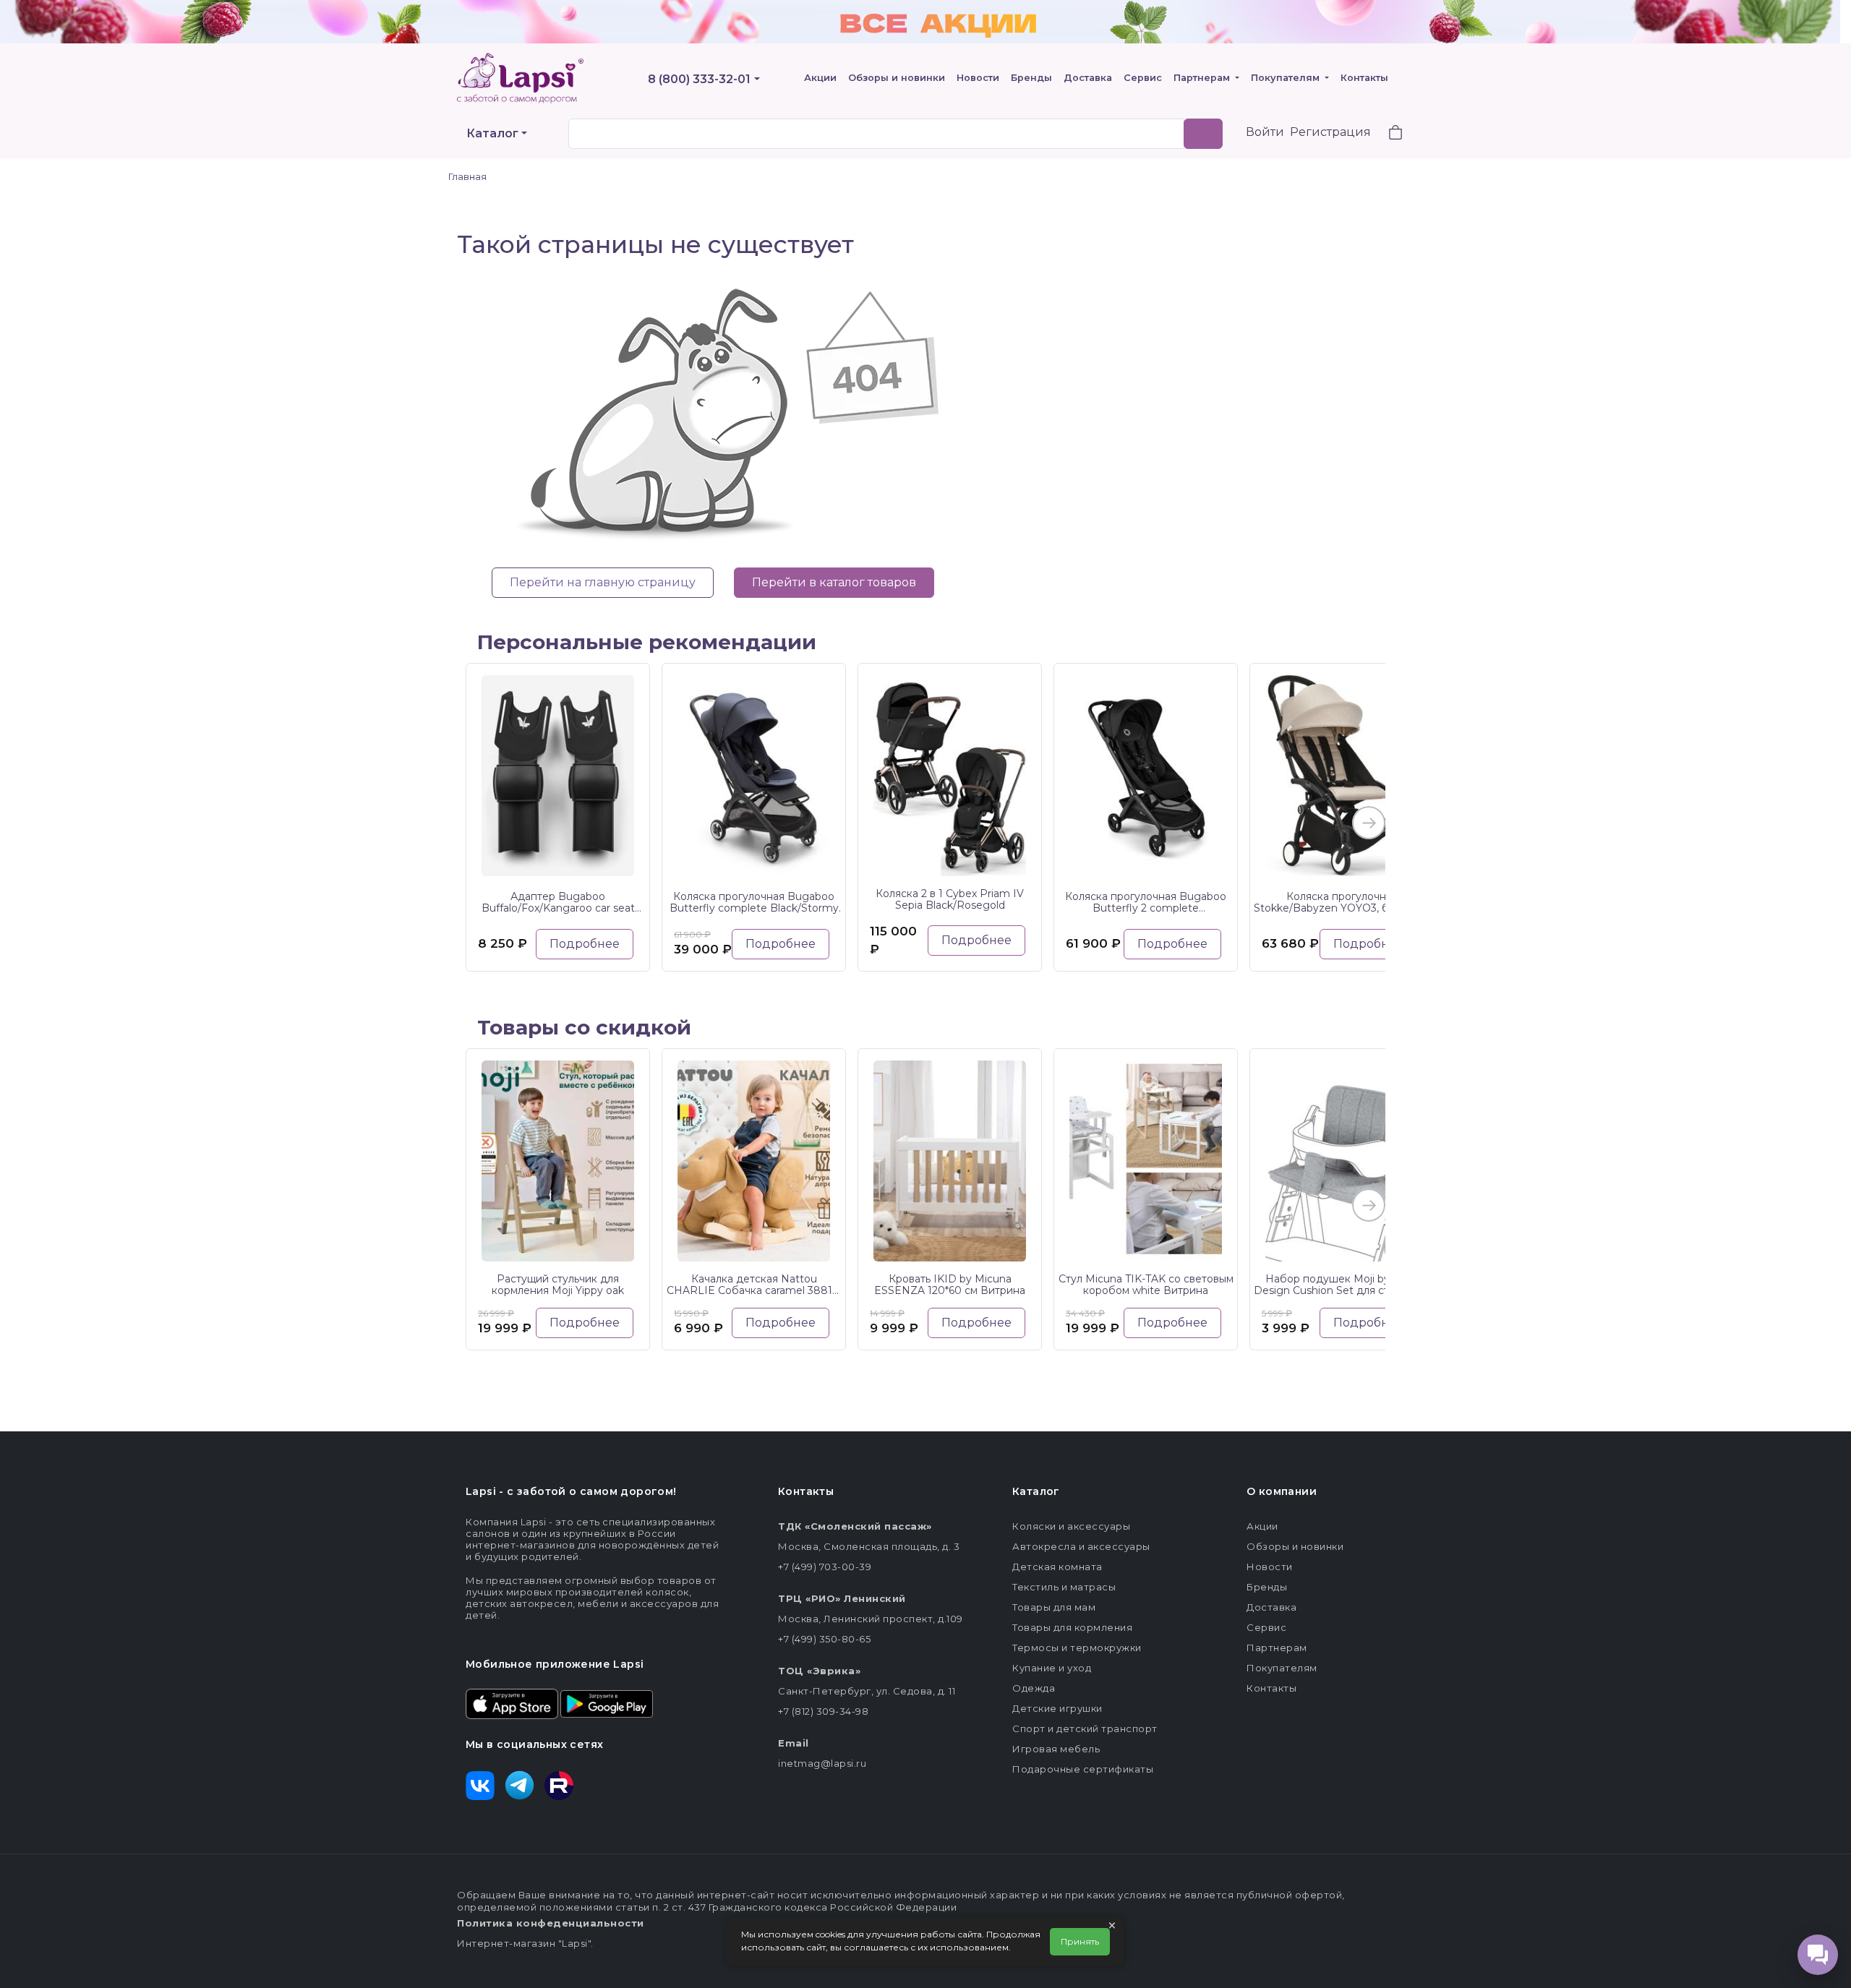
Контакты (1364, 78)
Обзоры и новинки (897, 78)
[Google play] (607, 1702)
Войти (1265, 132)
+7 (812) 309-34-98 (823, 1711)
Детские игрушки (1057, 1708)
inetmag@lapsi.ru (822, 1763)
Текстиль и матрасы (1064, 1587)
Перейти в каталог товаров (834, 582)
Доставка (1088, 78)
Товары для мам (1054, 1607)
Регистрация (1330, 132)
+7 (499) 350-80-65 (824, 1639)
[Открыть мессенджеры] (1818, 1955)
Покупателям (1287, 78)
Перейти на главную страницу (603, 582)
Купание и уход (1052, 1668)
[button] (1387, 134)
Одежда (1034, 1688)
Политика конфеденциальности (551, 1923)
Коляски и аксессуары (1071, 1526)
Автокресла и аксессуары (1081, 1546)
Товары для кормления (1072, 1627)
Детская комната (1057, 1567)
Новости (978, 78)
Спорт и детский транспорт (1085, 1728)
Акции (820, 78)
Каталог (492, 133)
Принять (1080, 1941)
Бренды (1031, 78)
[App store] (512, 1702)
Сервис (1143, 78)
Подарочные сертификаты (1083, 1769)
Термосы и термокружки (1077, 1648)
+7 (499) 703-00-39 (825, 1567)
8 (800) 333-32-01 (699, 79)
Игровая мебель (1056, 1749)
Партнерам (1203, 78)
